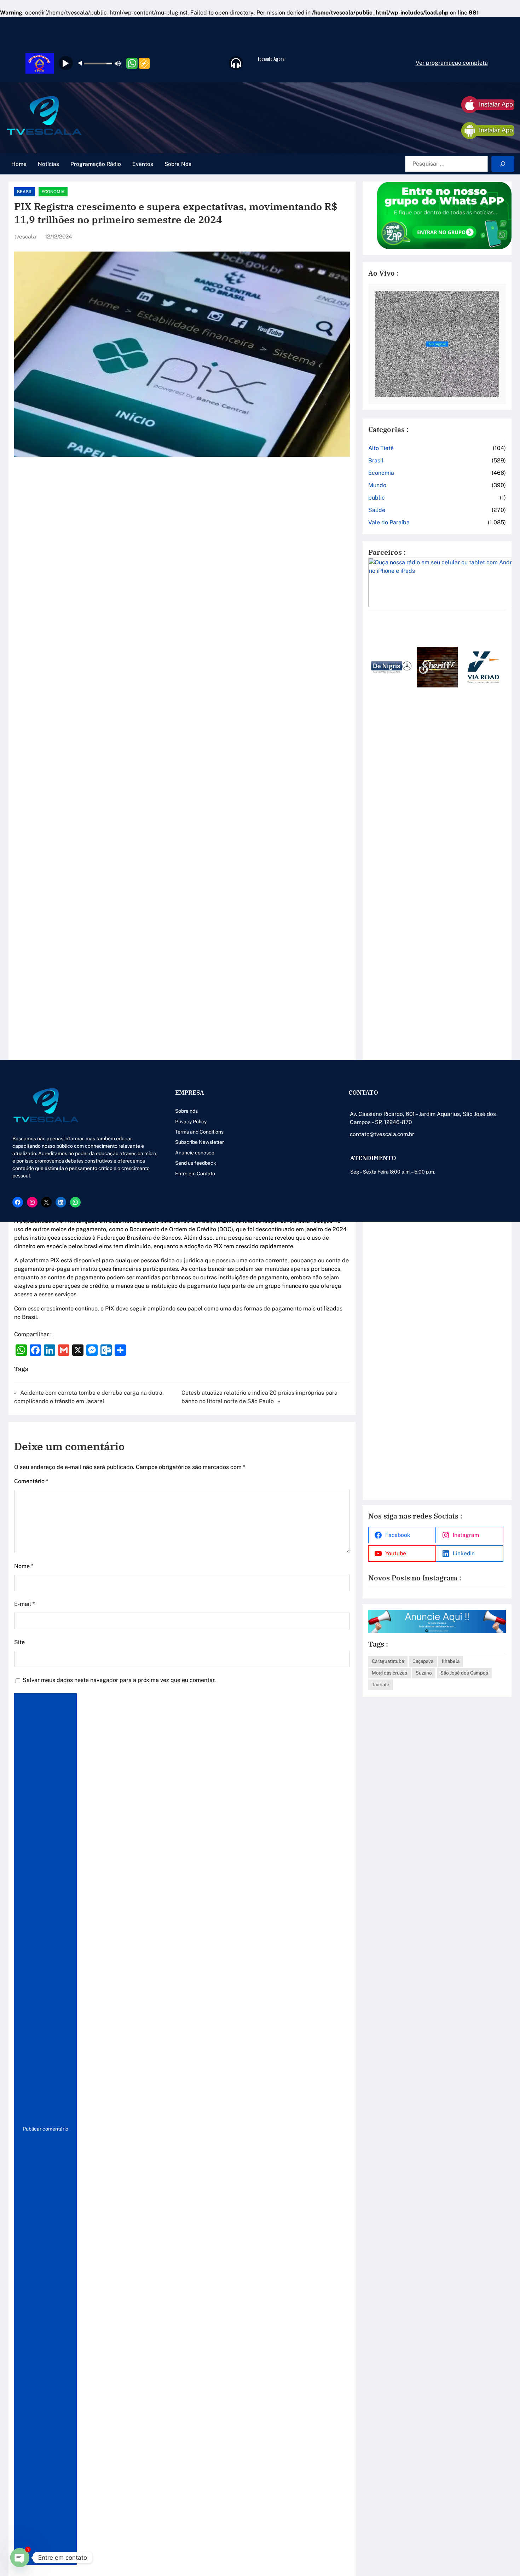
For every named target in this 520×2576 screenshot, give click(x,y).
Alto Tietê (381, 448)
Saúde (377, 510)
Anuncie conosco (195, 1153)
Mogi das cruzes (389, 1673)
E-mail (24, 1604)
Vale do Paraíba (389, 522)
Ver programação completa (452, 63)
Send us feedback (196, 1163)
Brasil (25, 192)
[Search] (503, 164)
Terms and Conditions (199, 1132)
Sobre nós (186, 1111)
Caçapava (423, 1661)
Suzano (424, 1673)
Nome (24, 1566)
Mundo (377, 485)
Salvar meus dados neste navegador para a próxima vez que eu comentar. (119, 1680)
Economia (53, 192)
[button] (376, 1054)
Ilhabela (451, 1661)
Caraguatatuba (388, 1661)
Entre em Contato (195, 1174)
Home (19, 164)
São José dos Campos (464, 1673)
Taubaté (381, 1684)
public (377, 498)
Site (19, 1642)
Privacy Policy (191, 1122)
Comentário (31, 1481)
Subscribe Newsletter (200, 1142)
